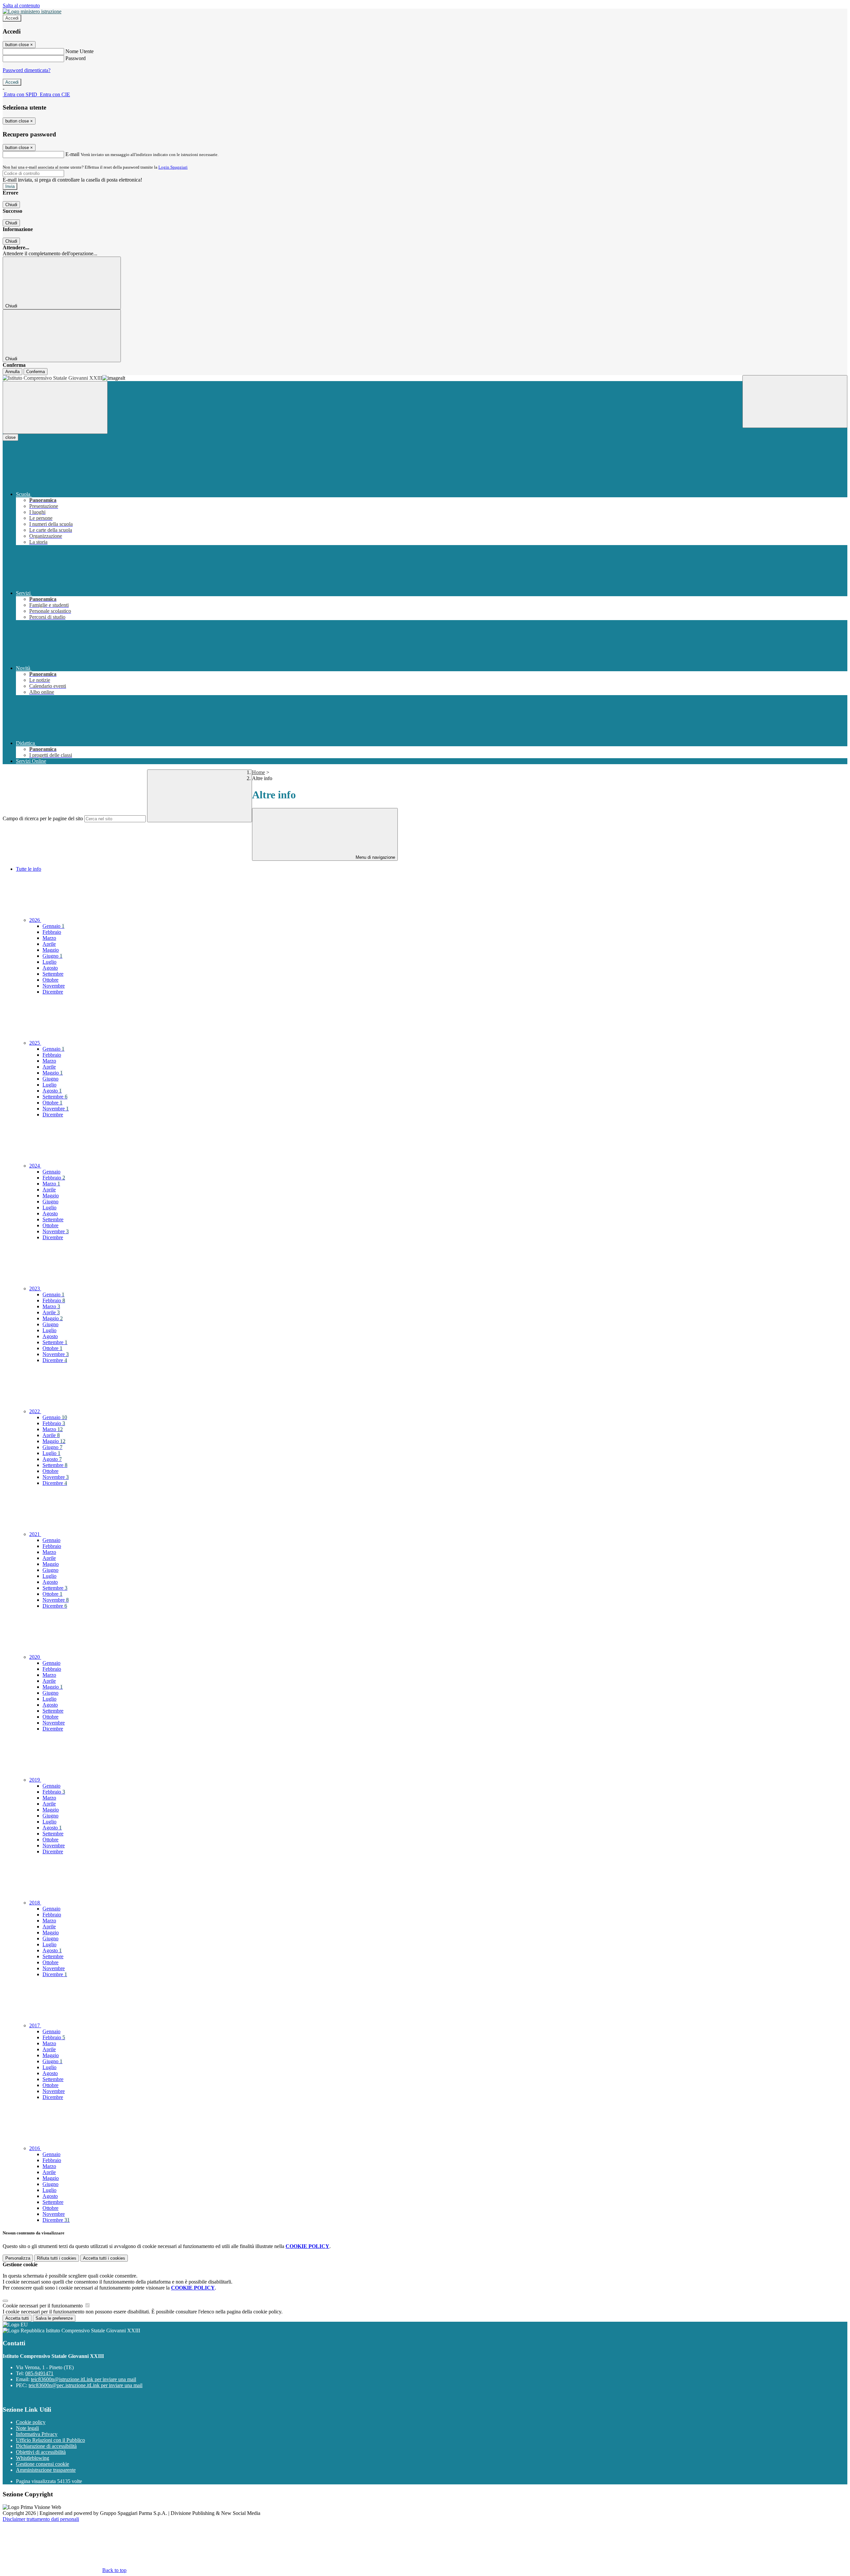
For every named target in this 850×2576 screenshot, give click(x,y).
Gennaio (53, 926)
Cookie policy (31, 2422)
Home (258, 772)
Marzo (49, 938)
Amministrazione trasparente (46, 2470)
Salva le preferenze (54, 2318)
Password (76, 58)
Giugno (52, 956)
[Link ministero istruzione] (32, 11)
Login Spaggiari (173, 167)
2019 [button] (35, 1780)
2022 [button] (35, 1411)
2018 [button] (35, 1903)
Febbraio (52, 932)
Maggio (51, 950)
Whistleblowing (33, 2458)
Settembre (53, 974)
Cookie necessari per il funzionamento (43, 2306)
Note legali (27, 2428)
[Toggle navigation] (55, 407)
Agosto (50, 968)
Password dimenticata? (27, 70)
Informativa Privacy (37, 2434)
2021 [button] (35, 1534)
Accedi (12, 18)
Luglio (49, 962)
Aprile (49, 944)
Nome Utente (80, 51)
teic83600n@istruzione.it (84, 2379)
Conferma (36, 372)
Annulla (12, 372)
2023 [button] (35, 1288)
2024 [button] (35, 1166)
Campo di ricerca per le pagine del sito (43, 818)
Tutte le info (29, 869)
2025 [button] (35, 1043)
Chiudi (11, 205)
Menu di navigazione (375, 857)
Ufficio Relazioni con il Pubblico (50, 2440)
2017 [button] (35, 2025)
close (10, 437)
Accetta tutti (104, 2258)
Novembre (54, 986)
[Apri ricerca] (795, 402)
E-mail (72, 154)
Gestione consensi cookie (42, 2464)
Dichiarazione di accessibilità (46, 2446)
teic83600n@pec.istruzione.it (85, 2385)
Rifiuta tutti (57, 2258)
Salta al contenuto (21, 5)
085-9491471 (39, 2373)
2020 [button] (35, 1657)
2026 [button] (35, 920)
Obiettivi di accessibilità (41, 2452)
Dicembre (53, 992)
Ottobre (50, 980)
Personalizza (18, 2258)
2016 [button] (35, 2148)
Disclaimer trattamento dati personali (41, 2519)
